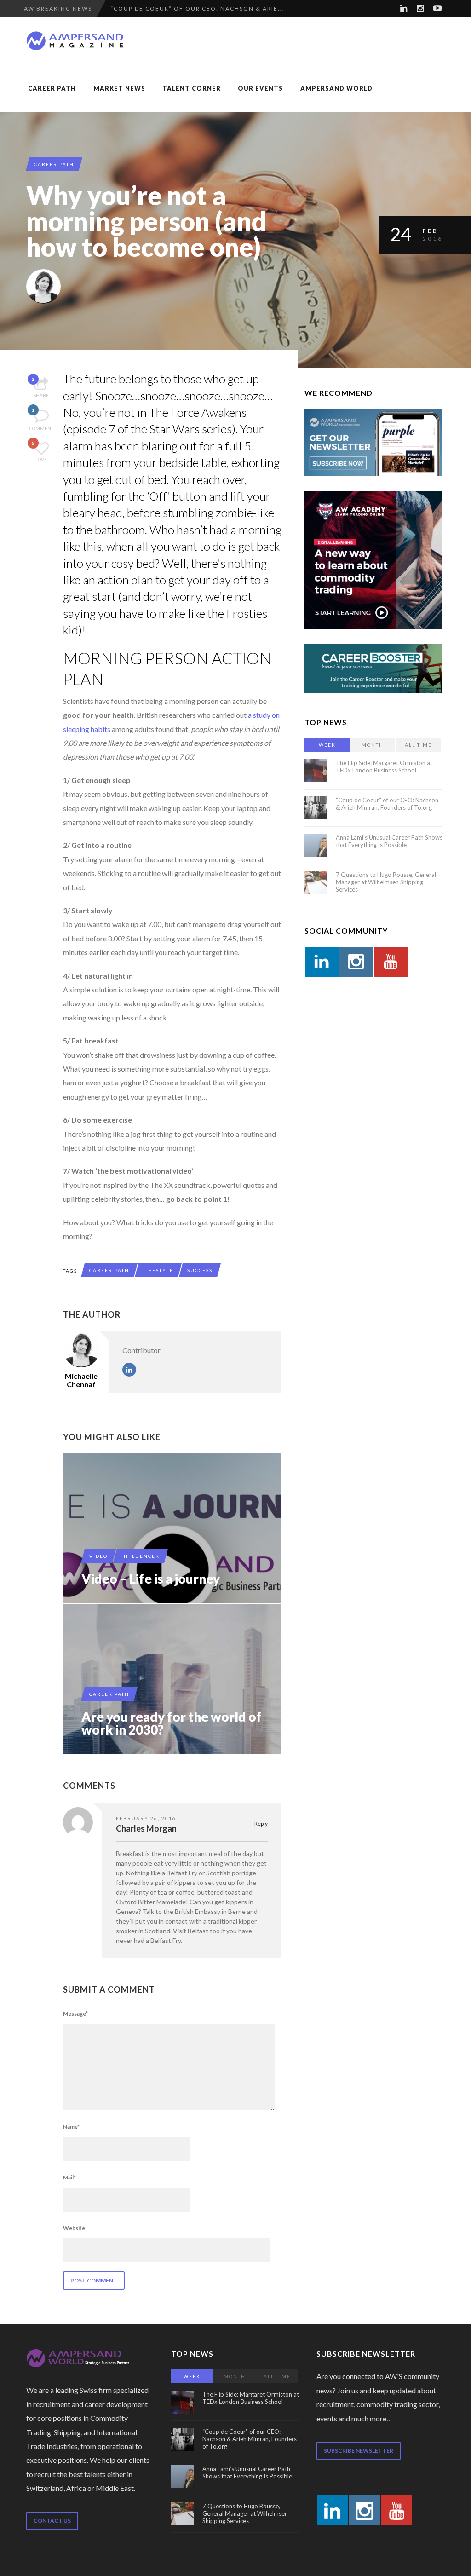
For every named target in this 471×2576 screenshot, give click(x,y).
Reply (261, 1824)
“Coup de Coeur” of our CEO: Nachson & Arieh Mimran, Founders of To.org (387, 804)
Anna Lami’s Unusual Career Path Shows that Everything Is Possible (389, 841)
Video (98, 1556)
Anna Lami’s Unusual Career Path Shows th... (195, 9)
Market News (119, 88)
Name (71, 2127)
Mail (69, 2177)
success (200, 1270)
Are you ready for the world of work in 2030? (172, 1723)
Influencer (141, 1556)
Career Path (52, 88)
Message (75, 2014)
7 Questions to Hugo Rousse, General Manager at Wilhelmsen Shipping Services (386, 882)
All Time (418, 745)
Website (74, 2228)
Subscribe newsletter (359, 2451)
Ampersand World (336, 88)
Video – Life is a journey (151, 1579)
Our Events (260, 88)
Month (373, 745)
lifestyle (158, 1270)
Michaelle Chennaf (81, 1380)
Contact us (52, 2521)
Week (327, 745)
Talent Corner (192, 88)
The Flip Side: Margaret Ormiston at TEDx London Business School (384, 766)
